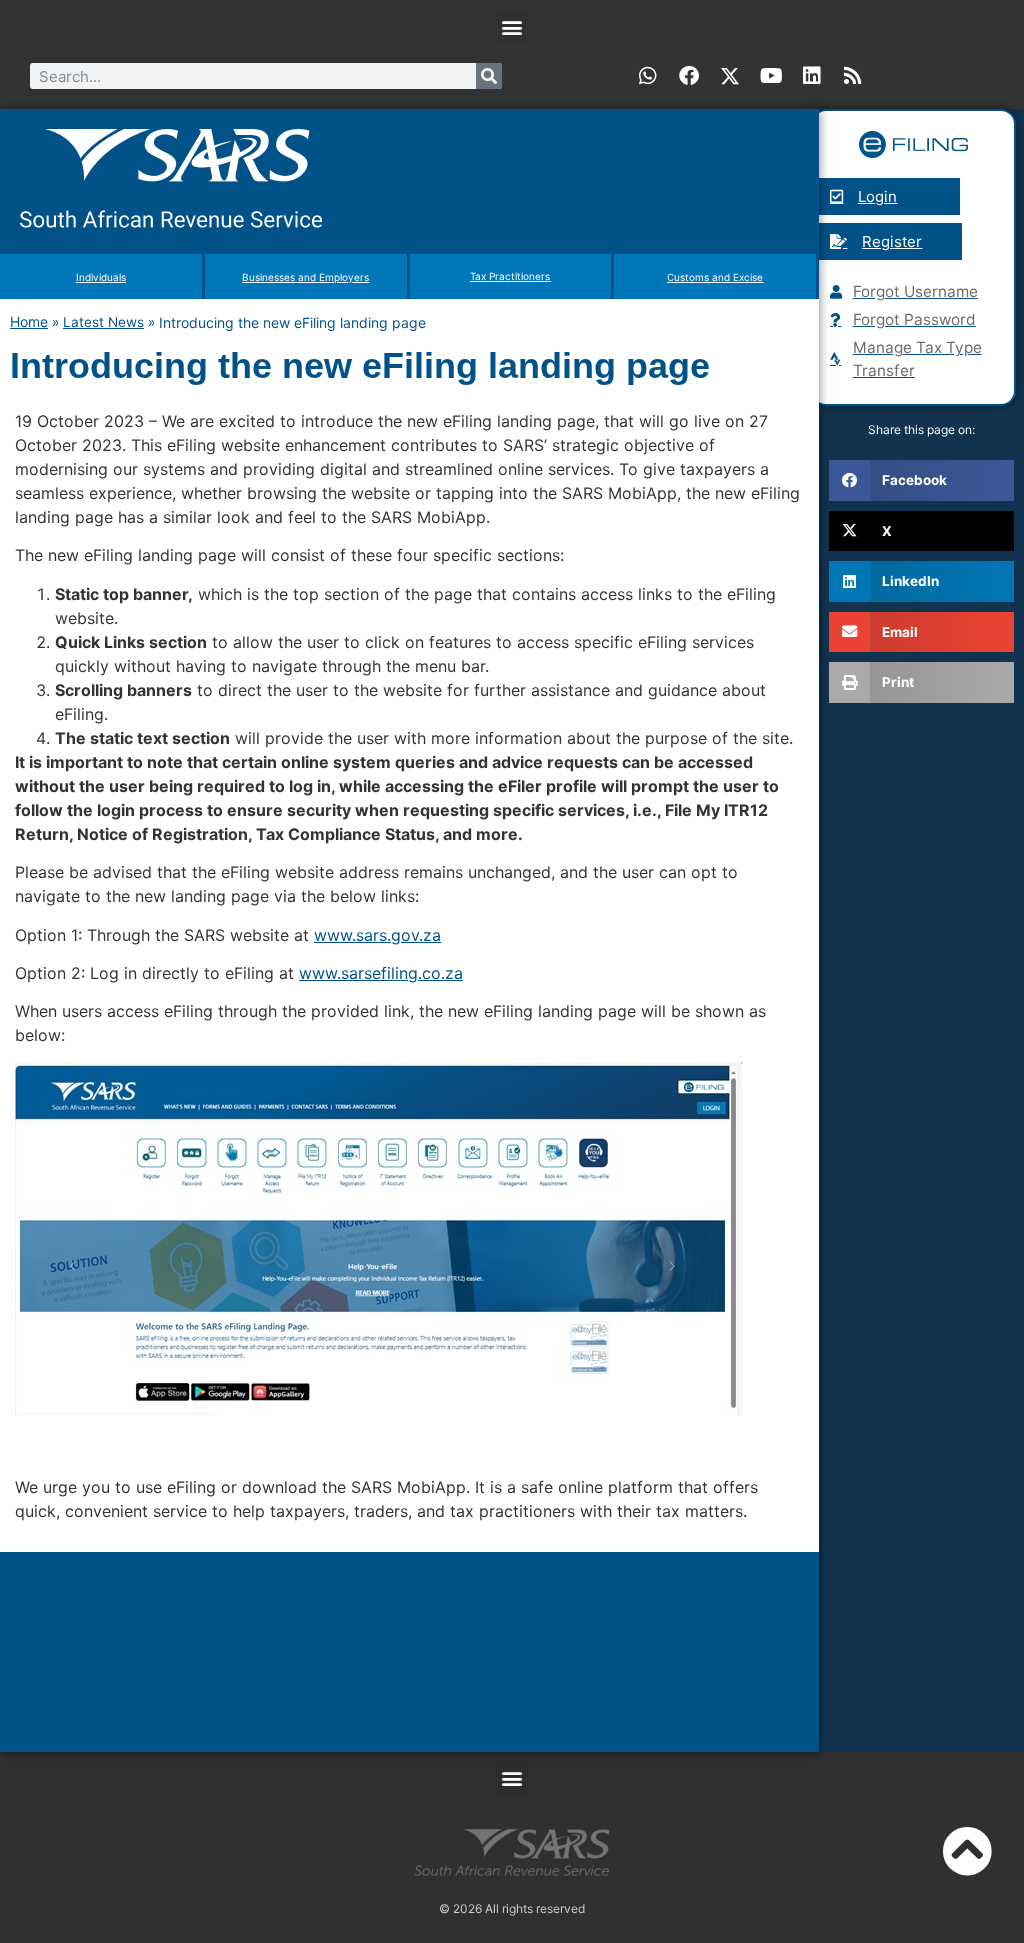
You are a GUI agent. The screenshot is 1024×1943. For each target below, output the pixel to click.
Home (29, 321)
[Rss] (853, 76)
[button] (512, 26)
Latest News (103, 322)
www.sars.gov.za (377, 935)
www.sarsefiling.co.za (381, 973)
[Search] (489, 76)
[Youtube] (771, 76)
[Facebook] (689, 76)
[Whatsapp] (648, 76)
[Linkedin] (812, 76)
